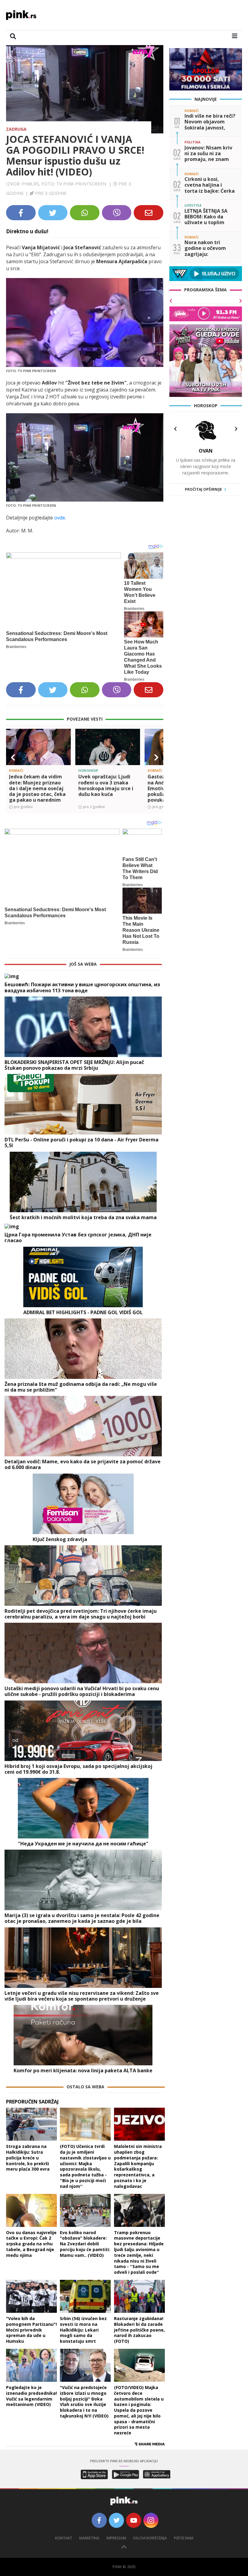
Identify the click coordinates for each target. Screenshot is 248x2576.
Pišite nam (184, 2538)
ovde (60, 518)
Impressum (116, 2538)
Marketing (89, 2538)
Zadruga (16, 129)
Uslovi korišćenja (150, 2538)
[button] (13, 758)
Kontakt (64, 2538)
